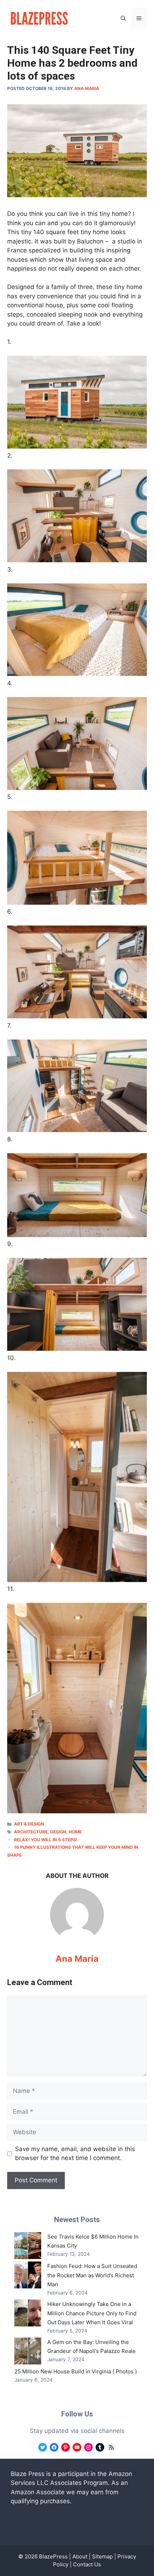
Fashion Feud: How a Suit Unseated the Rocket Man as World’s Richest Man (92, 2275)
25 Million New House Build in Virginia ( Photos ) (76, 2371)
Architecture (31, 1832)
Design (58, 1832)
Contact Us (87, 2564)
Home (75, 1832)
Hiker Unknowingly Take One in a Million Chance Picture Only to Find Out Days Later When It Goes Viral (92, 2313)
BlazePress (53, 2556)
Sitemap (102, 2556)
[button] (123, 18)
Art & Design (29, 1824)
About (80, 2556)
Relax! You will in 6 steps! (46, 1840)
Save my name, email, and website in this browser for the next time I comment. (75, 2154)
